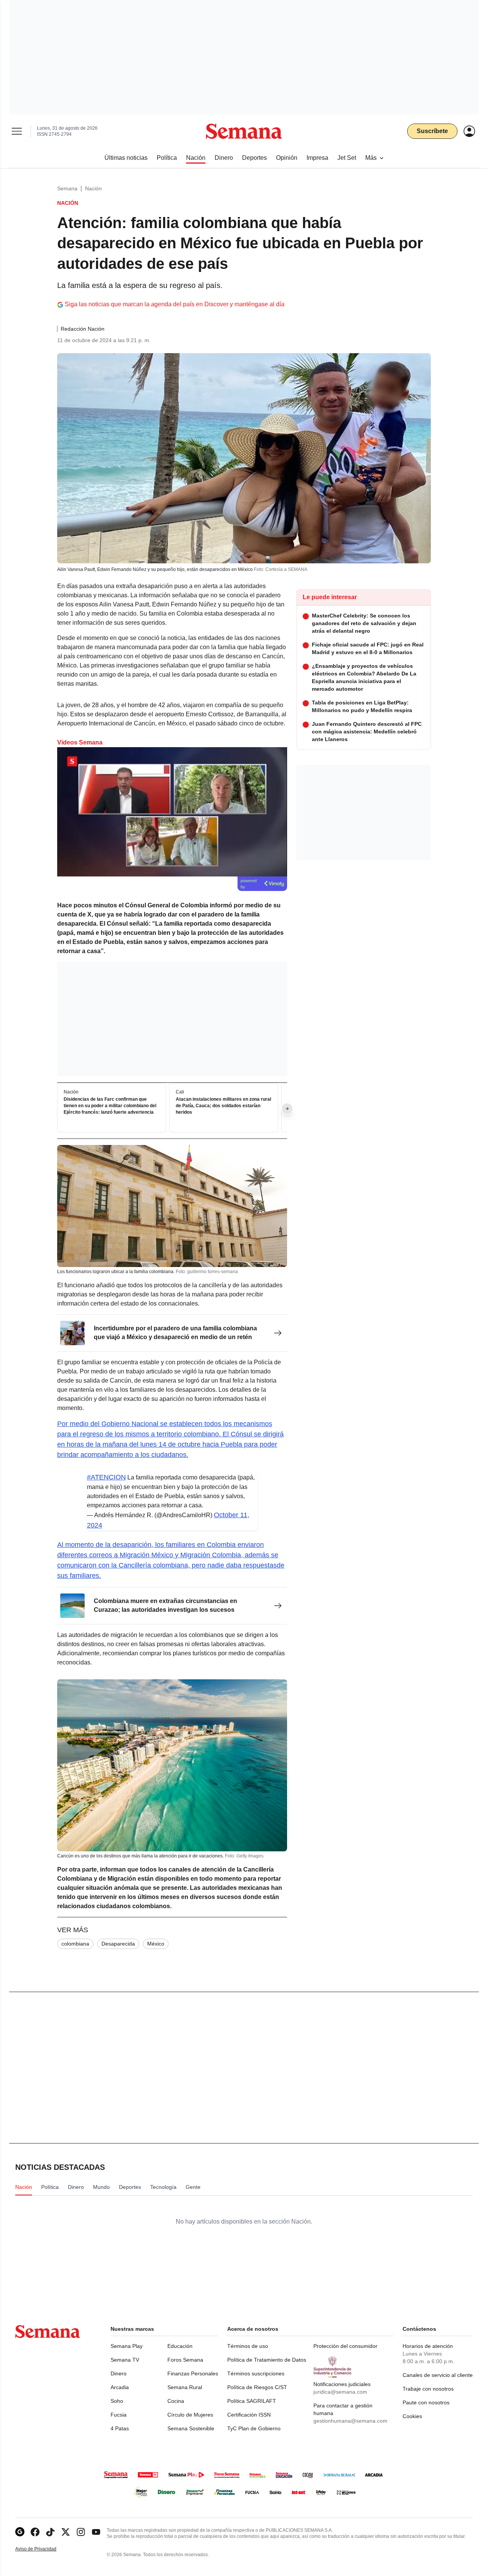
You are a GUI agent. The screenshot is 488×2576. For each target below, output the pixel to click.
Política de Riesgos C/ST (257, 2387)
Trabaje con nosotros (428, 2389)
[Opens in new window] (35, 2532)
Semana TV (125, 2360)
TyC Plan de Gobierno (254, 2428)
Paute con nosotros (426, 2402)
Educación (180, 2346)
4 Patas (120, 2428)
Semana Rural (185, 2387)
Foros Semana (185, 2360)
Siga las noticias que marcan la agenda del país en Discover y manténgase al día (175, 304)
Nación (93, 188)
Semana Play (127, 2346)
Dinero (119, 2373)
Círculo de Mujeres (190, 2415)
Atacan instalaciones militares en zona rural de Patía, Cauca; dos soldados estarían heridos (223, 1106)
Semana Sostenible (191, 2428)
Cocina (176, 2401)
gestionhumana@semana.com (350, 2421)
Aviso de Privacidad (44, 2549)
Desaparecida (118, 1944)
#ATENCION (106, 1477)
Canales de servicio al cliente (438, 2375)
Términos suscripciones (256, 2373)
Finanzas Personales (193, 2373)
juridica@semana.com (340, 2392)
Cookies (412, 2416)
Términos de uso (248, 2346)
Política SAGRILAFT (252, 2401)
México (156, 1944)
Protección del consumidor (345, 2346)
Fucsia (119, 2415)
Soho (117, 2401)
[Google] (20, 2532)
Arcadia (120, 2387)
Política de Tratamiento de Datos (267, 2360)
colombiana (75, 1944)
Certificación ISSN (249, 2415)
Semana (67, 188)
